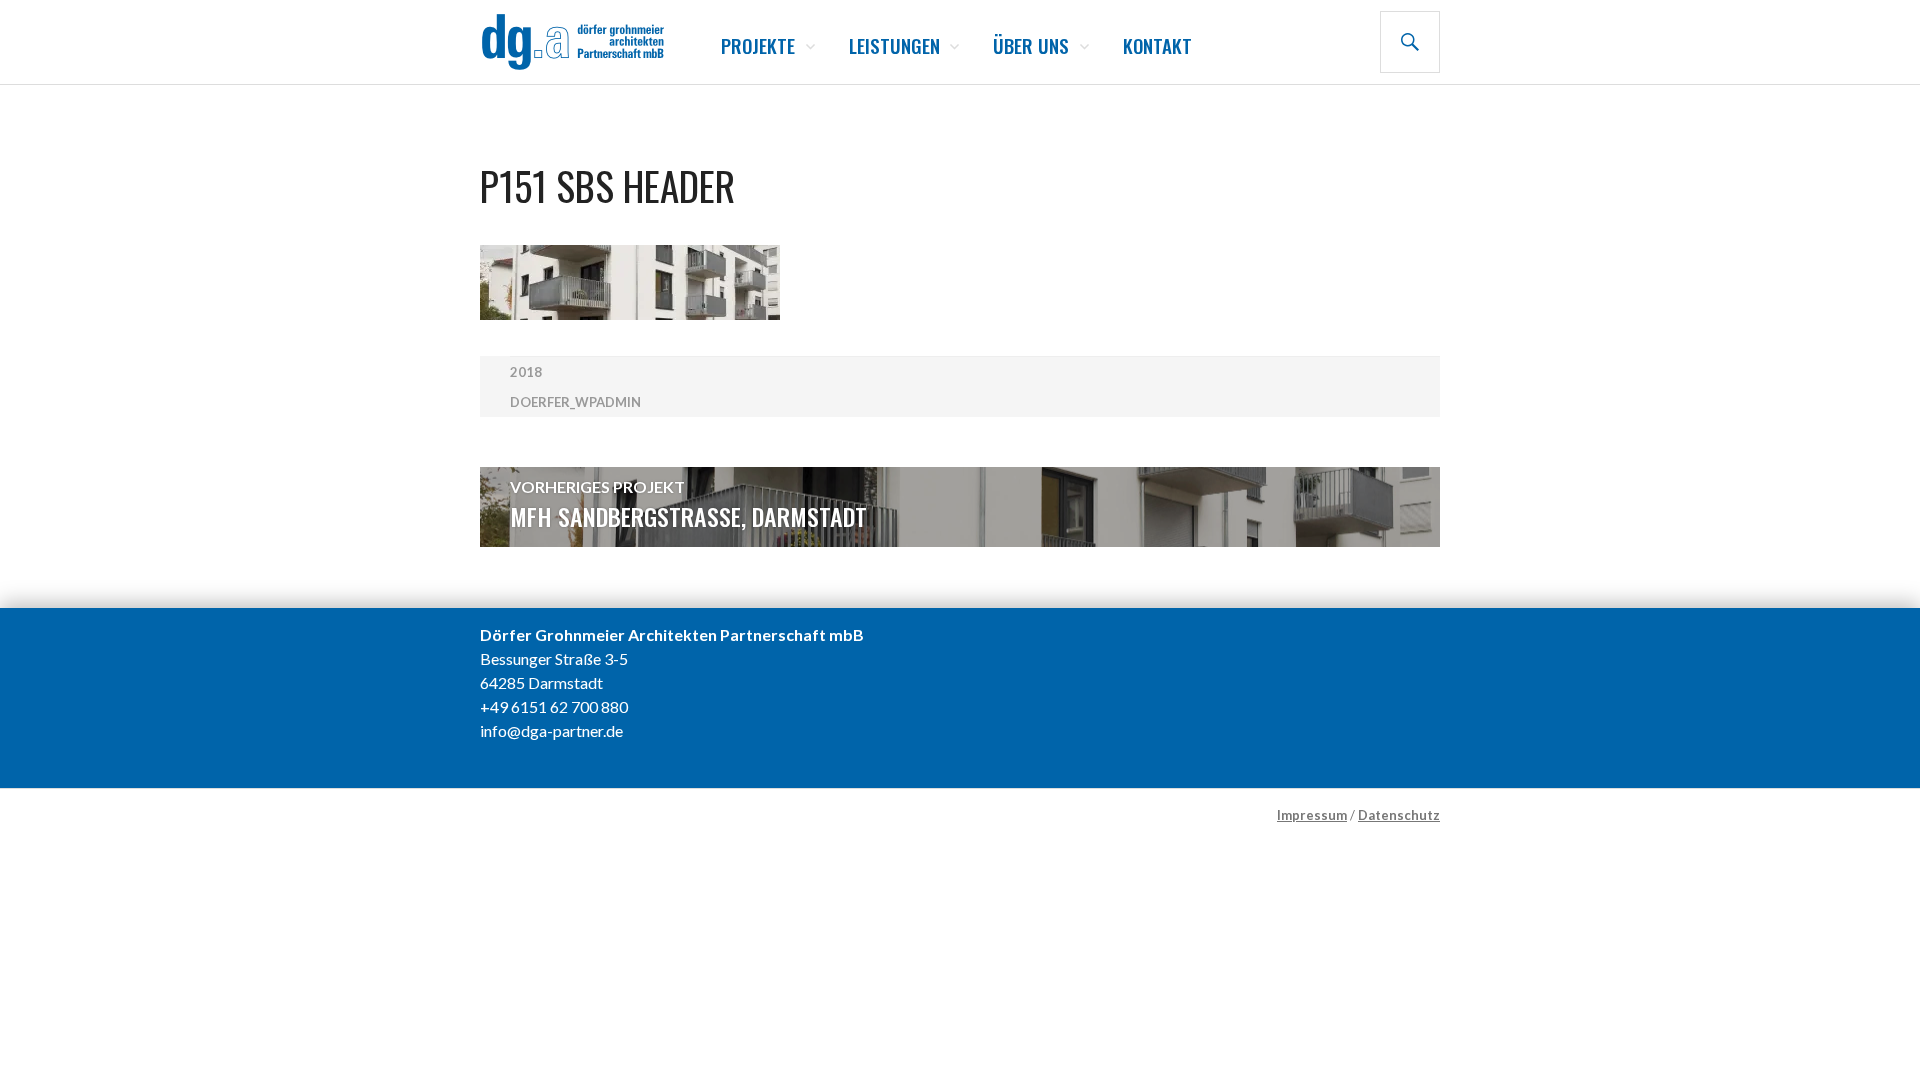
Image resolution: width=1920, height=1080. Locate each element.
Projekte (758, 45)
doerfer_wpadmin (575, 402)
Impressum (1312, 815)
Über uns (1031, 45)
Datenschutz (1399, 815)
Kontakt (1157, 45)
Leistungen (894, 45)
